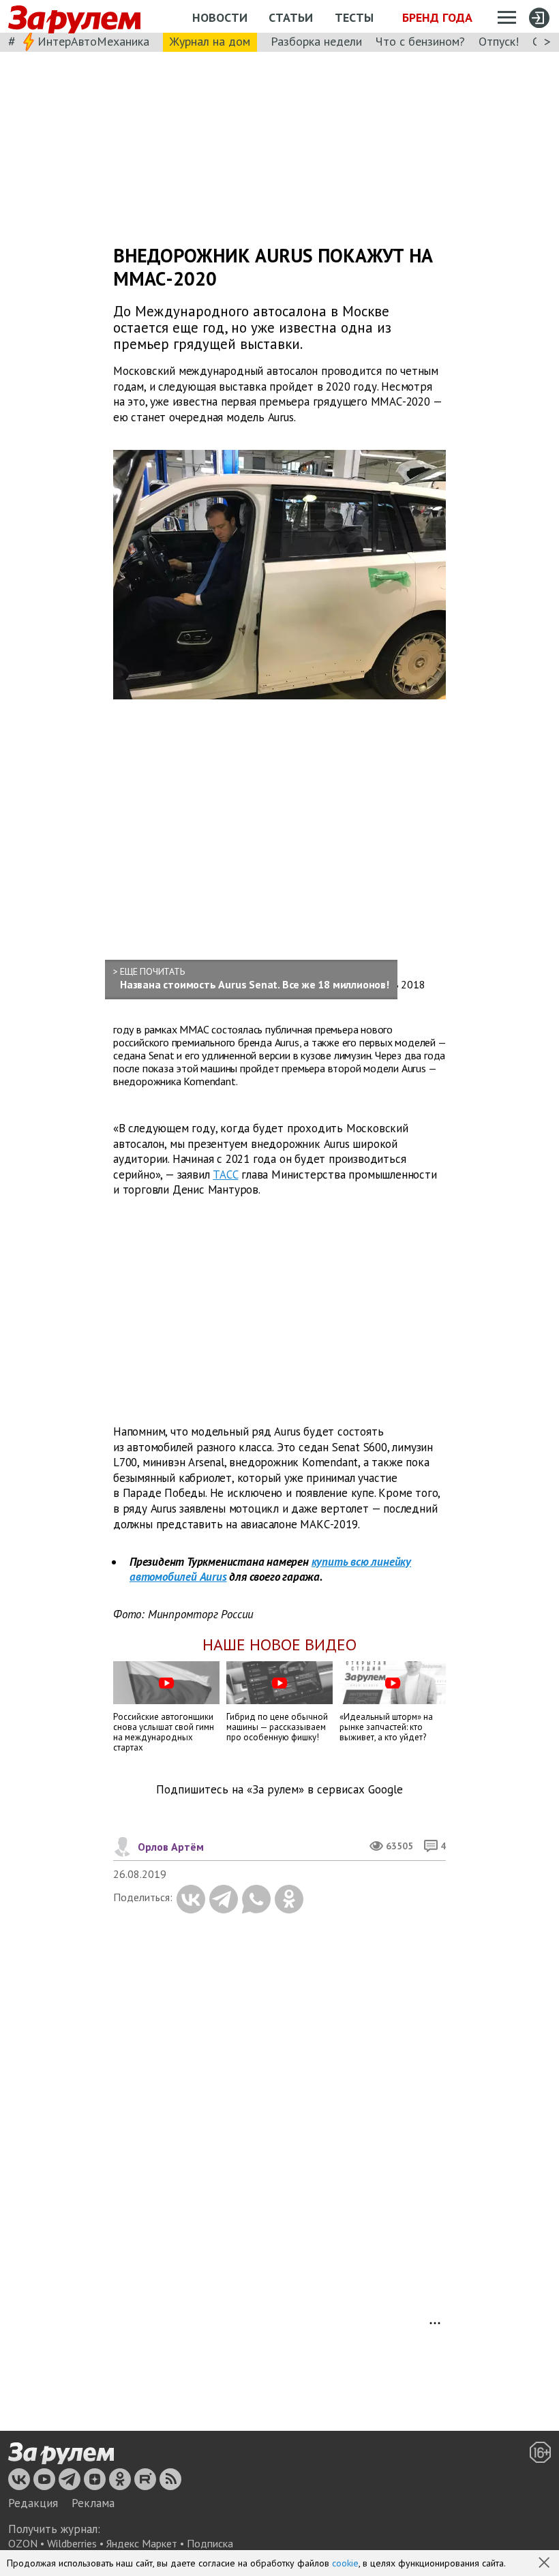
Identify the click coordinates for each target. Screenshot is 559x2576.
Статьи (291, 17)
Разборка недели (316, 41)
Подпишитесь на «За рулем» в (279, 1790)
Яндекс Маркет (142, 2543)
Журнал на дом (210, 41)
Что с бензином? (420, 41)
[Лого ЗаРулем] (74, 17)
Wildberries (72, 2543)
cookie (345, 2563)
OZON (23, 2543)
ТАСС (225, 1175)
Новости (220, 17)
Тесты (354, 17)
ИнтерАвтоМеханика (93, 41)
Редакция (33, 2503)
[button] (545, 2564)
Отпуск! (499, 41)
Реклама (93, 2503)
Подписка (210, 2543)
